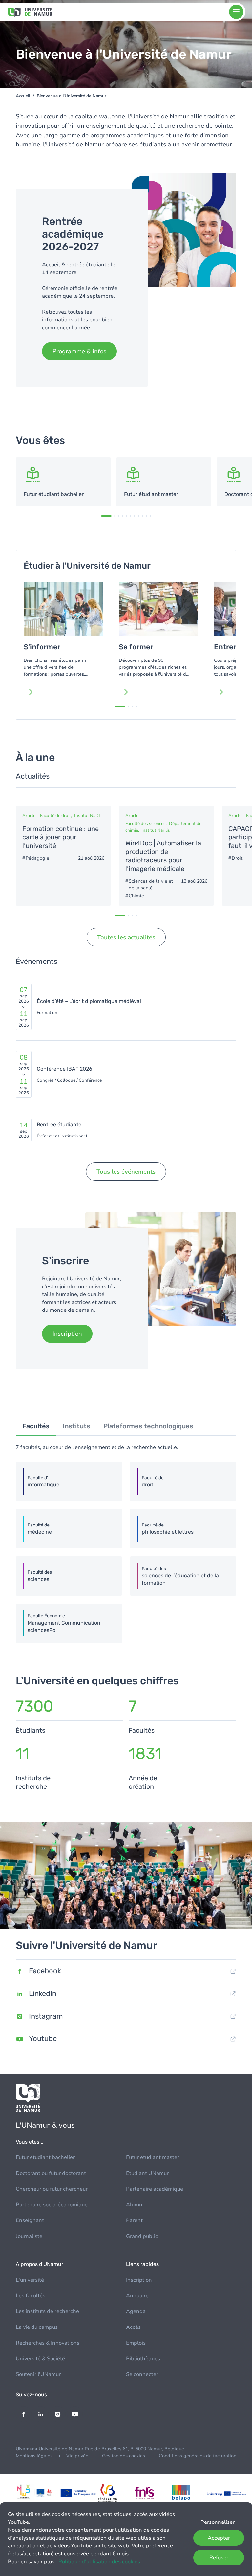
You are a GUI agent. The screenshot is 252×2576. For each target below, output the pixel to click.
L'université (30, 2280)
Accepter (219, 2538)
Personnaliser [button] (218, 2522)
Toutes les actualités (126, 937)
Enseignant (30, 2220)
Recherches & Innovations (48, 2343)
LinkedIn (43, 1993)
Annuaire (137, 2296)
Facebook (45, 1971)
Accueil (23, 96)
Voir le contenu (63, 482)
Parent (134, 2220)
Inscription (139, 2280)
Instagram (46, 2016)
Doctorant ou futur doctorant (51, 2173)
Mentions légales (34, 2456)
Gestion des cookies (124, 2456)
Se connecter (142, 2374)
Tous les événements (126, 1172)
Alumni (135, 2205)
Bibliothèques (143, 2359)
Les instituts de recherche (47, 2311)
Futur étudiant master (153, 2157)
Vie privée (77, 2456)
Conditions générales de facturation (198, 2456)
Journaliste (29, 2236)
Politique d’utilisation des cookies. (100, 2562)
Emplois (136, 2343)
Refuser (219, 2558)
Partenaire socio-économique (52, 2205)
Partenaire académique (155, 2189)
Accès (133, 2327)
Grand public (142, 2236)
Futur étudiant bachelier (45, 2157)
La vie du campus (37, 2327)
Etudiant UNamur (147, 2173)
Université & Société (40, 2359)
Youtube (43, 2038)
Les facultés (31, 2296)
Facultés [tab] (36, 1426)
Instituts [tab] (76, 1426)
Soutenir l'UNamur (38, 2374)
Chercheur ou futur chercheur (52, 2189)
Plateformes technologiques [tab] (148, 1426)
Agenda (136, 2311)
